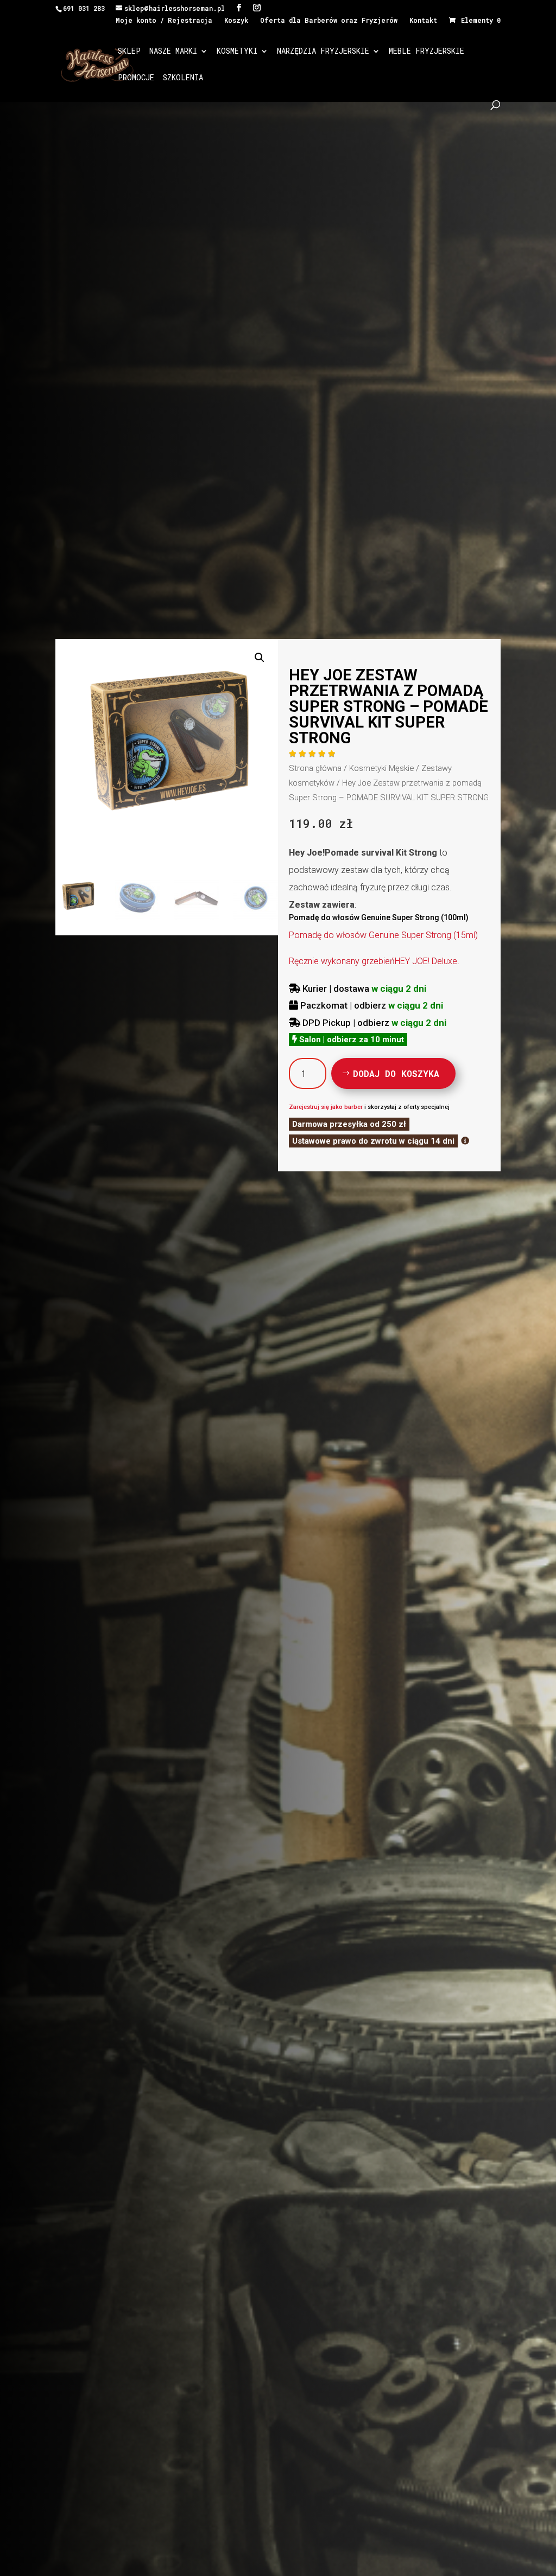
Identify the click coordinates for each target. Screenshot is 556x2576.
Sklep (129, 52)
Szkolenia (183, 78)
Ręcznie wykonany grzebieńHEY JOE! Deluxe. (374, 961)
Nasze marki (173, 52)
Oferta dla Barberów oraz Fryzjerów (329, 21)
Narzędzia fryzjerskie (323, 52)
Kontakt (423, 21)
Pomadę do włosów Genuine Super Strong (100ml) (379, 917)
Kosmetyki (237, 52)
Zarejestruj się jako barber (326, 1107)
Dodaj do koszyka (396, 1073)
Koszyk (236, 21)
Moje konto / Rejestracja (164, 21)
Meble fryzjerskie (427, 52)
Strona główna (315, 768)
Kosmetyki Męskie (381, 768)
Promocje (136, 78)
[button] (260, 658)
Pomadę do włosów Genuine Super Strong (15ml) (383, 935)
